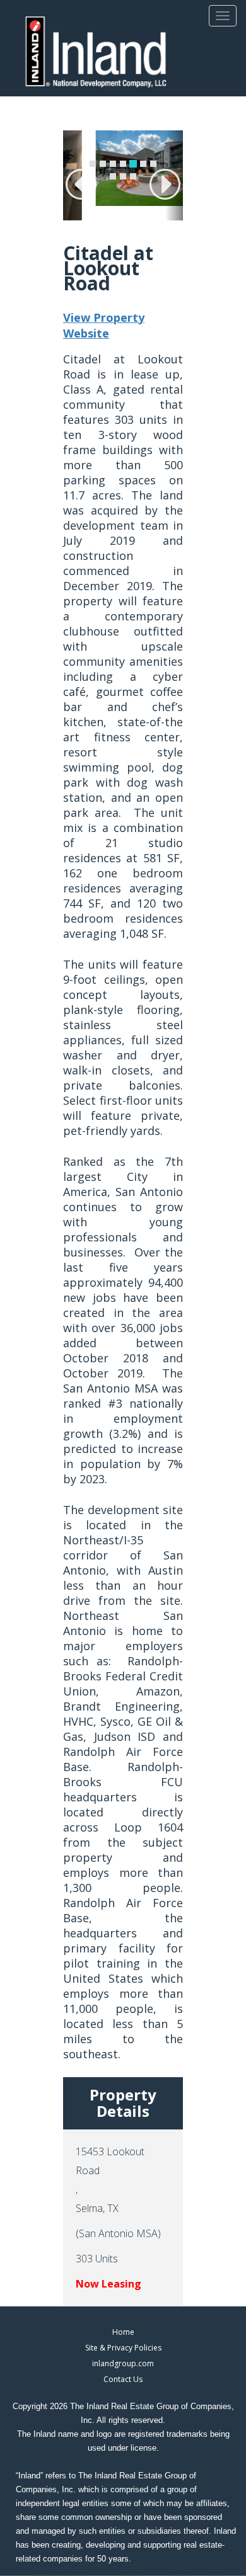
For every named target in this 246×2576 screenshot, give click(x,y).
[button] (72, 175)
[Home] (96, 53)
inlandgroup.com (123, 2363)
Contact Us (123, 2379)
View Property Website (104, 326)
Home (123, 2332)
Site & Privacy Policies (123, 2348)
